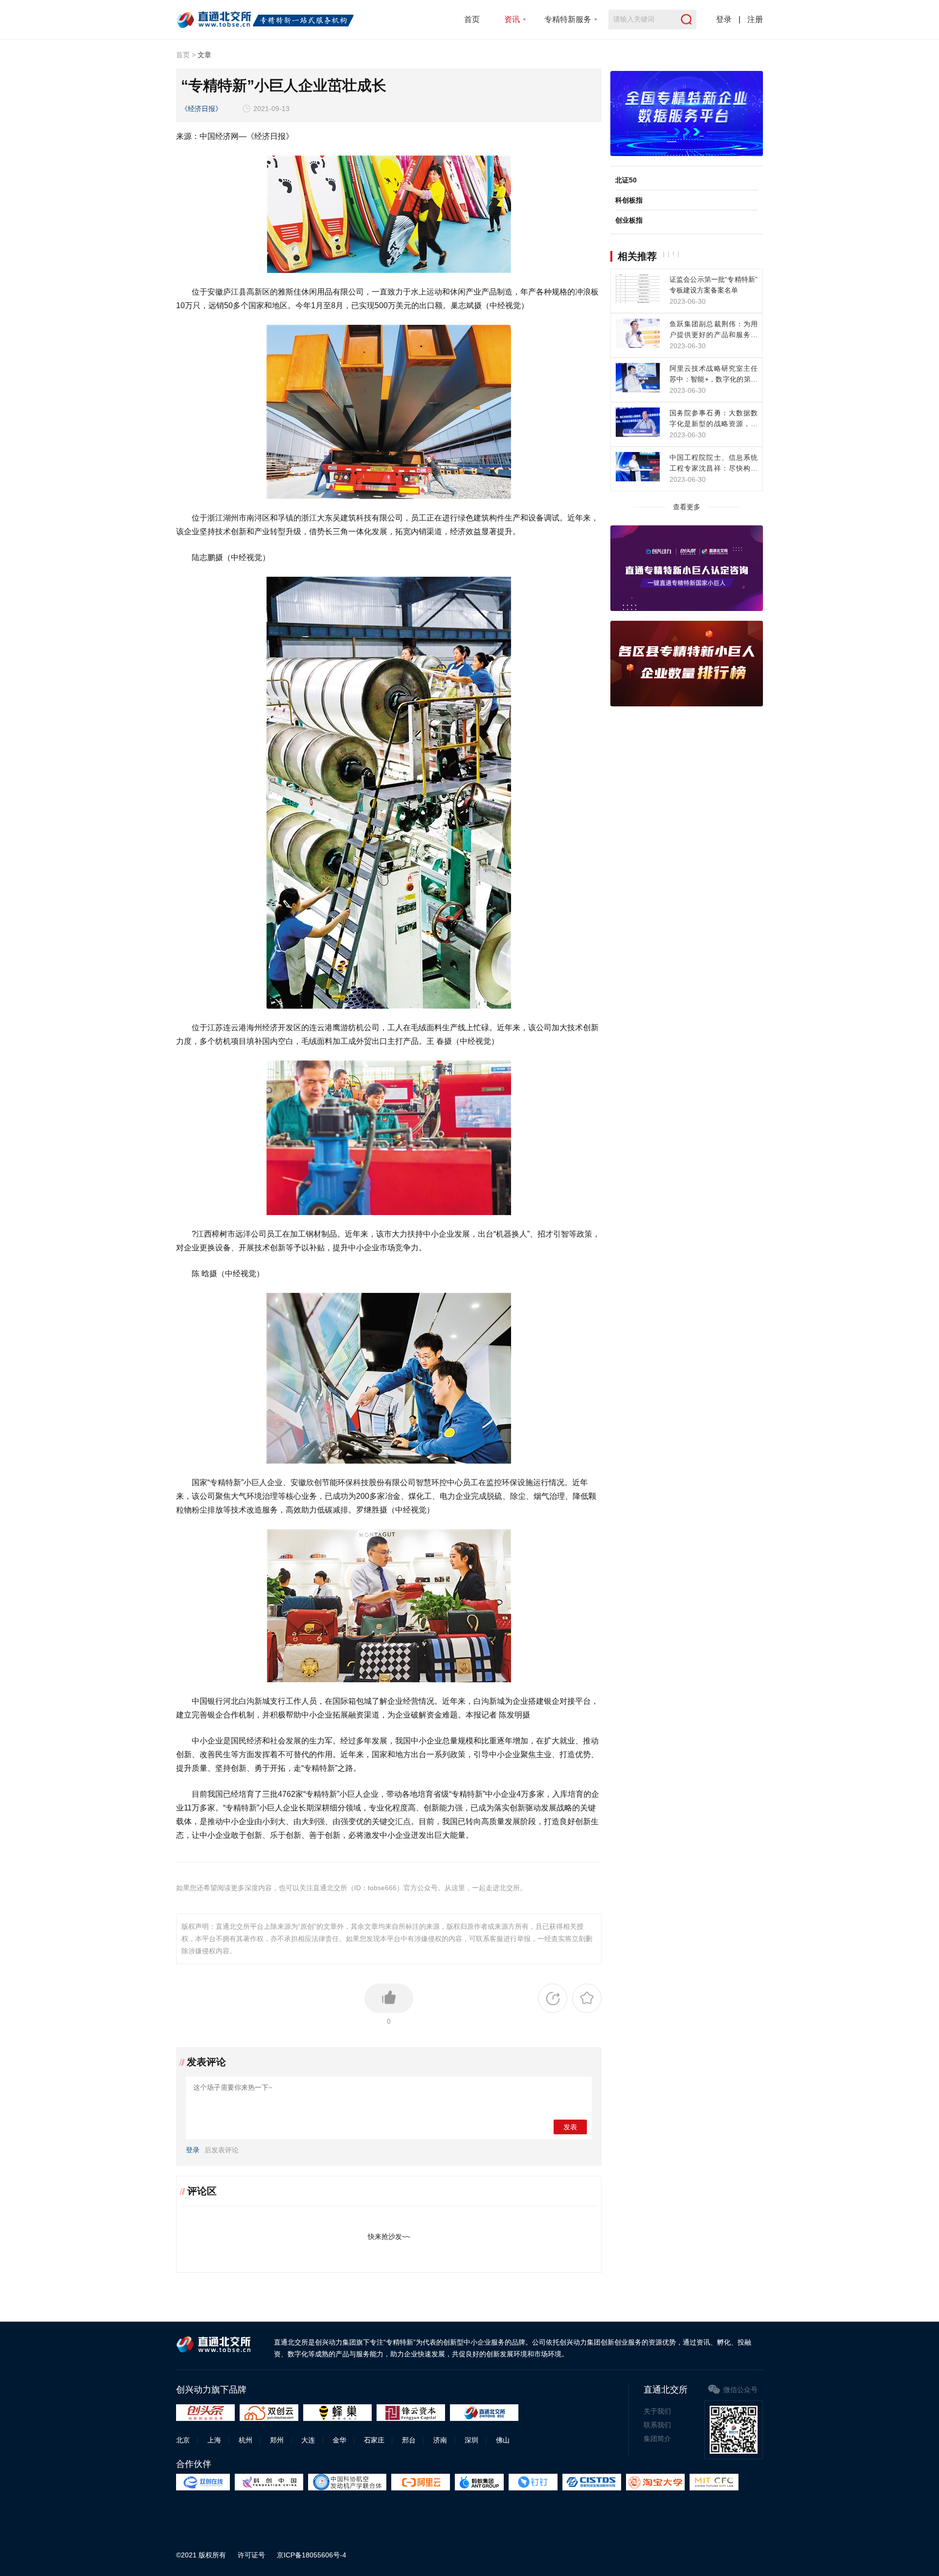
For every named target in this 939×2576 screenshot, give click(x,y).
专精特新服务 (568, 19)
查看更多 (687, 507)
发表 (570, 2127)
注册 (755, 19)
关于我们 (657, 2411)
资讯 (512, 19)
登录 (724, 19)
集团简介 (657, 2439)
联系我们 (657, 2425)
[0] (389, 1998)
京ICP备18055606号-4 (312, 2555)
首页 (472, 19)
